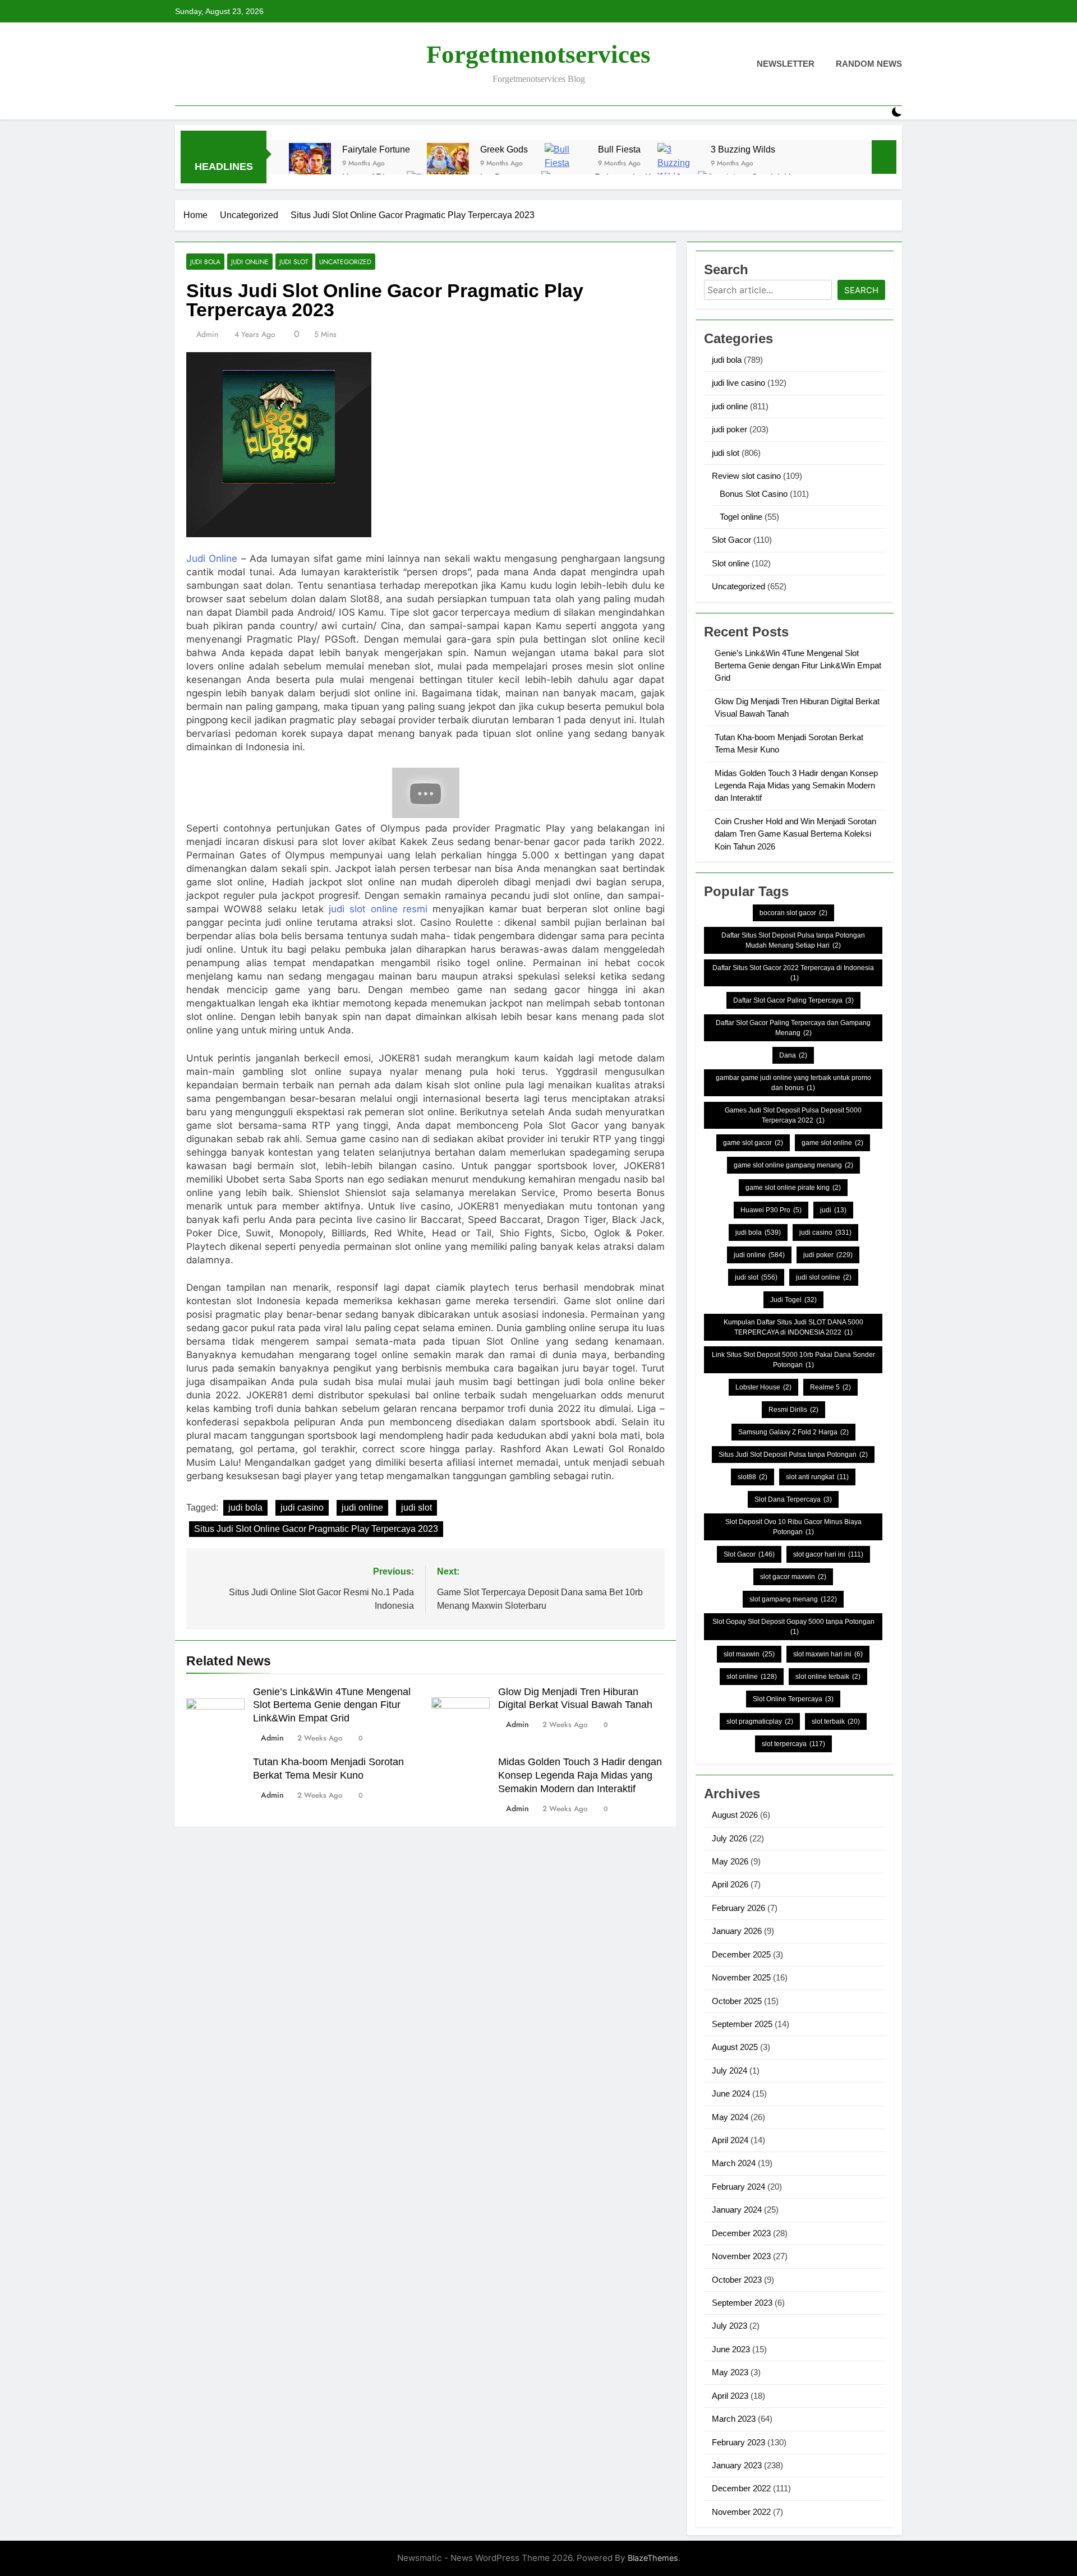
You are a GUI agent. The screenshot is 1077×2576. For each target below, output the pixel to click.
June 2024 (731, 2093)
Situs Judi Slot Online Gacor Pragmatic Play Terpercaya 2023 (316, 1529)
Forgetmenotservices (538, 54)
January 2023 (737, 2465)
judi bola (205, 262)
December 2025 (741, 1954)
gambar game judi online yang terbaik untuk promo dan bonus (793, 1083)
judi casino (302, 1508)
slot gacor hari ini (828, 1554)
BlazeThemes (653, 2558)
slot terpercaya (793, 1744)
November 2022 (741, 2512)
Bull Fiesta (619, 149)
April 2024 (730, 2140)
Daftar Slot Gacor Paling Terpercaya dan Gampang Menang (793, 1028)
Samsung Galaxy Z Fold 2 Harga (793, 1432)
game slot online (832, 1143)
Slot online (731, 563)
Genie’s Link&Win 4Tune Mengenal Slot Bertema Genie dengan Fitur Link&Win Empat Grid (332, 1705)
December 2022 (741, 2488)
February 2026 (738, 1908)
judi (833, 1210)
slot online (752, 1677)
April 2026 (730, 1884)
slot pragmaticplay (760, 1721)
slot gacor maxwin (793, 1577)
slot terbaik (836, 1721)
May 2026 (730, 1861)
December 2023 (741, 2233)
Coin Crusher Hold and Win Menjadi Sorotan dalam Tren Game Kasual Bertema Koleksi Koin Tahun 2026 (795, 834)
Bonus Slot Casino (754, 494)
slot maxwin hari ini (828, 1654)
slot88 (752, 1477)
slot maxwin (749, 1654)
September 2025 (742, 2024)
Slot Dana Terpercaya (793, 1499)
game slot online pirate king (793, 1188)
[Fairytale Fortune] (310, 164)
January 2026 (737, 1931)
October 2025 (737, 2001)
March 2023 (734, 2419)
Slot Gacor (731, 540)
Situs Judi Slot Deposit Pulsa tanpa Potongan (793, 1455)
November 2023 (741, 2256)
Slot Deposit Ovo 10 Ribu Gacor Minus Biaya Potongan (793, 1527)
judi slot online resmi (378, 909)
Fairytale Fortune (376, 149)
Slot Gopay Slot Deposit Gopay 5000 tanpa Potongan (793, 1627)
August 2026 (735, 1815)
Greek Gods (504, 149)
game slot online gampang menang (793, 1165)
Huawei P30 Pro (771, 1210)
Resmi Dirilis (793, 1410)
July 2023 (729, 2326)
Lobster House (763, 1387)
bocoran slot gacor (793, 913)
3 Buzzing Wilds (743, 149)
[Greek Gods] (448, 164)
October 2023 (737, 2280)
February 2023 (738, 2442)
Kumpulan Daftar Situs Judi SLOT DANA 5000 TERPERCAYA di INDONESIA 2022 (793, 1327)
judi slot (294, 262)
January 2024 (737, 2210)
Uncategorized (345, 262)
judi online (250, 262)
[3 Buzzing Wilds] (678, 164)
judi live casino (738, 383)
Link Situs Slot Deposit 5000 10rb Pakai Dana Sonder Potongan (793, 1360)
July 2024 (729, 2071)
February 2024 (738, 2187)
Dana (793, 1055)
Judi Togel (793, 1300)
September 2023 (742, 2303)
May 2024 (730, 2117)
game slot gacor (753, 1143)
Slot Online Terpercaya (793, 1699)
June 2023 (731, 2349)
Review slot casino (746, 476)
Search (861, 290)
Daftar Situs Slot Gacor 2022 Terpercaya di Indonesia (793, 973)
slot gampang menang (793, 1599)
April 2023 (730, 2396)
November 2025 (741, 1977)
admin (207, 334)
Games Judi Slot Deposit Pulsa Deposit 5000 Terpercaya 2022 (793, 1115)
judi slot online (824, 1277)
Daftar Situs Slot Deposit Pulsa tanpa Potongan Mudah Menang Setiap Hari (793, 940)
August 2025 (735, 2047)
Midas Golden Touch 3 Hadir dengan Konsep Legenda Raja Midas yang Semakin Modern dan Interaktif (580, 1775)
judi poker (729, 429)
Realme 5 (830, 1387)
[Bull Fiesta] (566, 164)
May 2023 (730, 2372)
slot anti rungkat (817, 1477)
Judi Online (212, 558)
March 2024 (734, 2163)
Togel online (741, 517)
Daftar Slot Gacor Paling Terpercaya (793, 1000)
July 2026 (729, 1838)
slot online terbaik (828, 1677)
